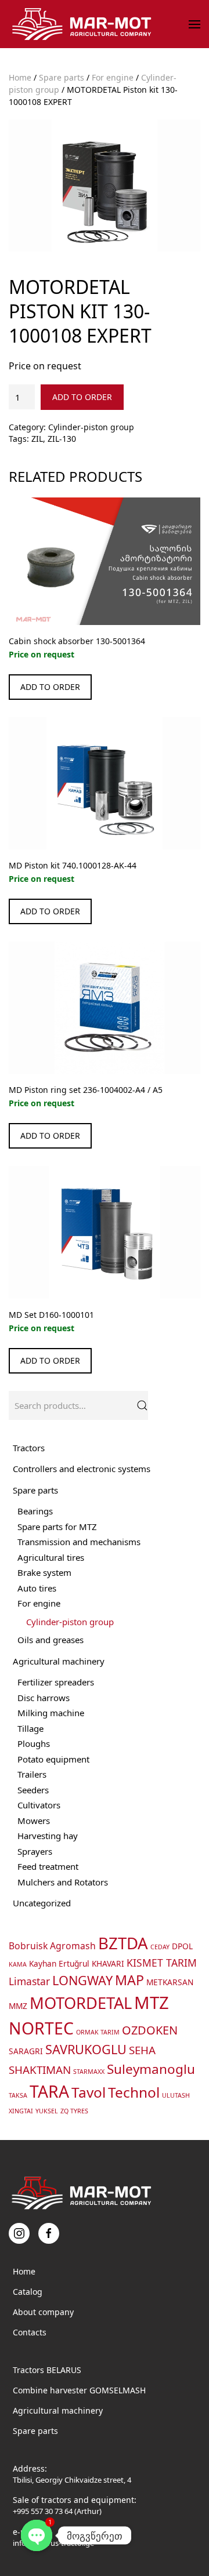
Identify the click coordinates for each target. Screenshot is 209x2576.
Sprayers (35, 1851)
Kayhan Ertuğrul (59, 1963)
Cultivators (39, 1805)
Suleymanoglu (151, 2069)
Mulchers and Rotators (63, 1882)
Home (20, 77)
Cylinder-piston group (91, 427)
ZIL (37, 439)
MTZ (152, 2003)
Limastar (29, 1981)
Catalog (28, 2292)
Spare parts (62, 77)
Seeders (33, 1790)
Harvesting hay (48, 1836)
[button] (194, 24)
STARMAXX (89, 2072)
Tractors (29, 1448)
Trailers (32, 1774)
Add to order (82, 397)
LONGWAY (82, 1980)
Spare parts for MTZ (57, 1527)
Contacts (30, 2332)
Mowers (34, 1821)
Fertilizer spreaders (56, 1682)
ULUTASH (176, 2095)
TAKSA (18, 2095)
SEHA (142, 2050)
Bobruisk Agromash (52, 1946)
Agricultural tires (51, 1557)
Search (142, 1405)
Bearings (35, 1511)
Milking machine (51, 1713)
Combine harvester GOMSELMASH (79, 2390)
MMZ (18, 2006)
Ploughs (34, 1743)
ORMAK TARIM (98, 2032)
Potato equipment (53, 1759)
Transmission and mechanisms (79, 1542)
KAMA (18, 1964)
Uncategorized (42, 1903)
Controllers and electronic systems (82, 1469)
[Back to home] (84, 24)
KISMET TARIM (162, 1963)
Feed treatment (48, 1866)
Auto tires (37, 1588)
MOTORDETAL (81, 2003)
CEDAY (160, 1947)
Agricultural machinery (59, 1661)
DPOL (182, 1946)
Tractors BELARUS (47, 2370)
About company (43, 2312)
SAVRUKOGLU (86, 2049)
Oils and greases (51, 1640)
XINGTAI (21, 2111)
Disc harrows (44, 1698)
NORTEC (41, 2028)
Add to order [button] (50, 687)
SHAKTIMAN (40, 2070)
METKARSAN (170, 1982)
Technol (134, 2092)
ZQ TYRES (74, 2111)
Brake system (44, 1572)
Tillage (30, 1728)
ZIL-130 (62, 439)
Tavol (89, 2092)
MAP (129, 1980)
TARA (49, 2091)
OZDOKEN (150, 2030)
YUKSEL (47, 2111)
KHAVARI (108, 1963)
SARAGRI (26, 2051)
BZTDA (123, 1943)
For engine (113, 77)
